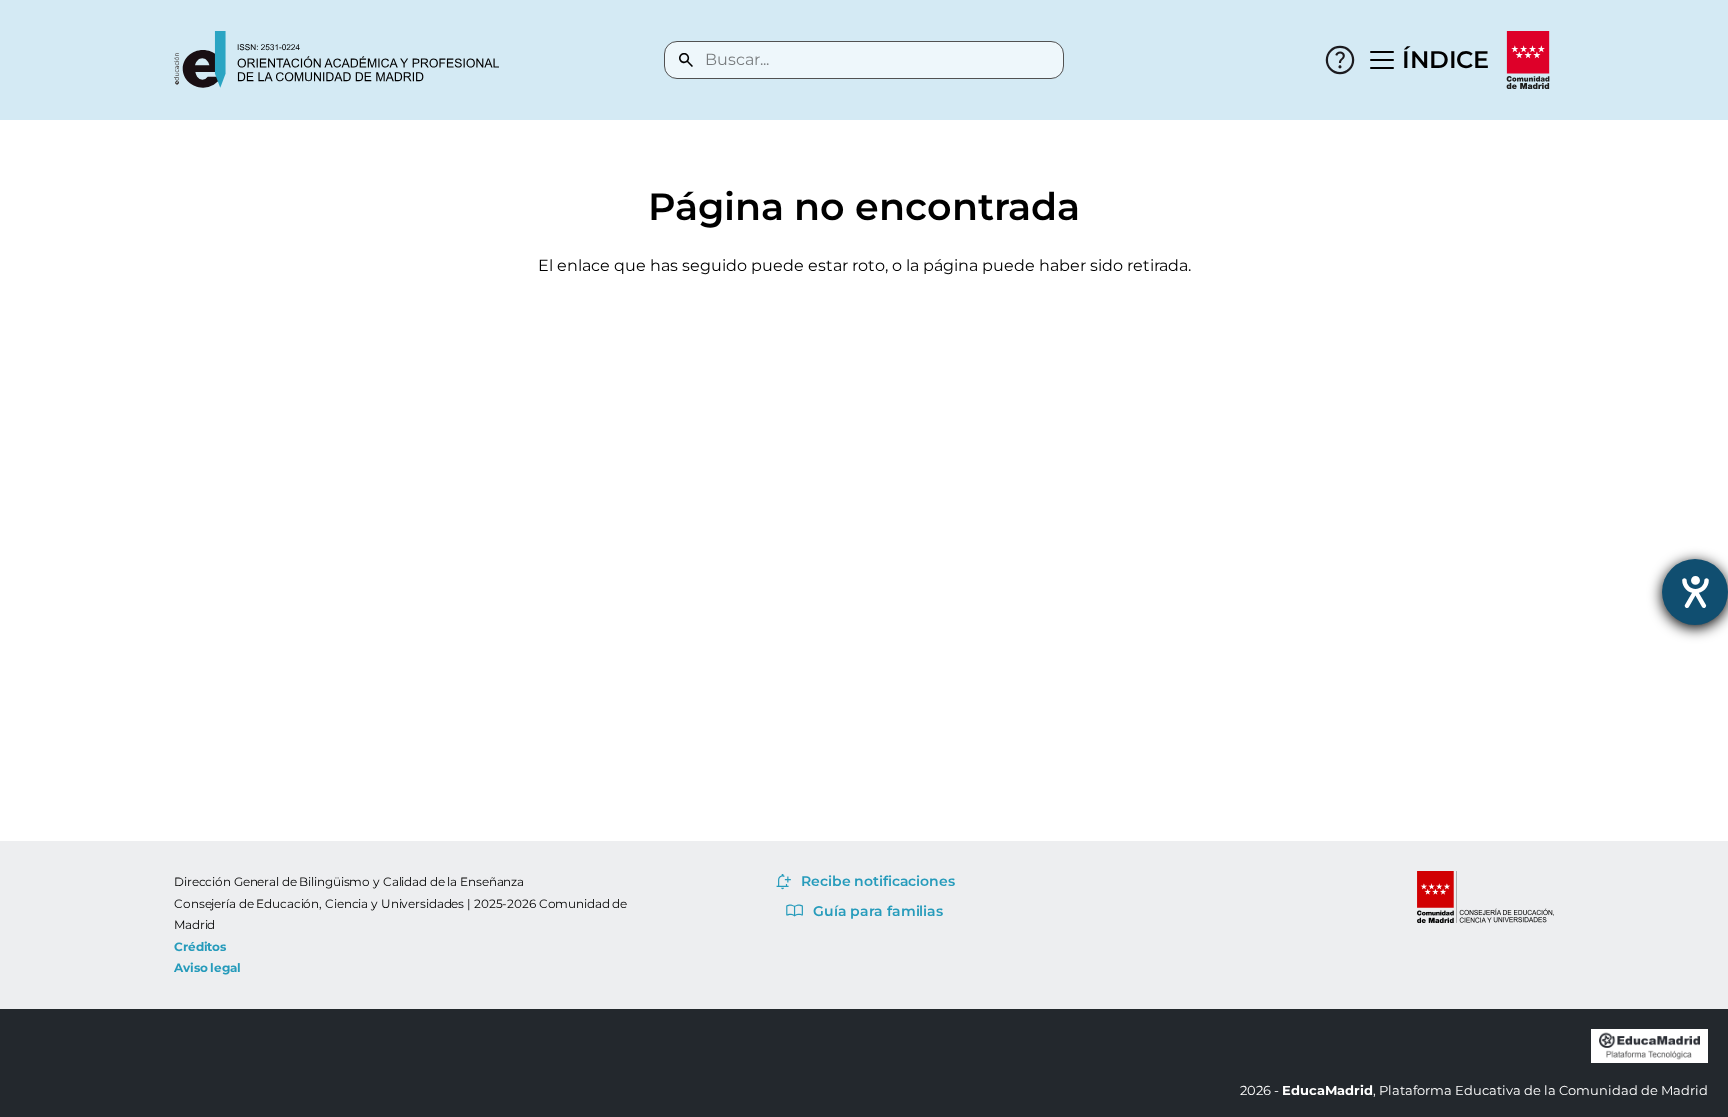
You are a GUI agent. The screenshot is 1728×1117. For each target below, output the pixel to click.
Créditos (200, 946)
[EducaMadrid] (1649, 1058)
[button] (1430, 60)
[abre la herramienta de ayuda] (1695, 592)
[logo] (336, 60)
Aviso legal (207, 967)
